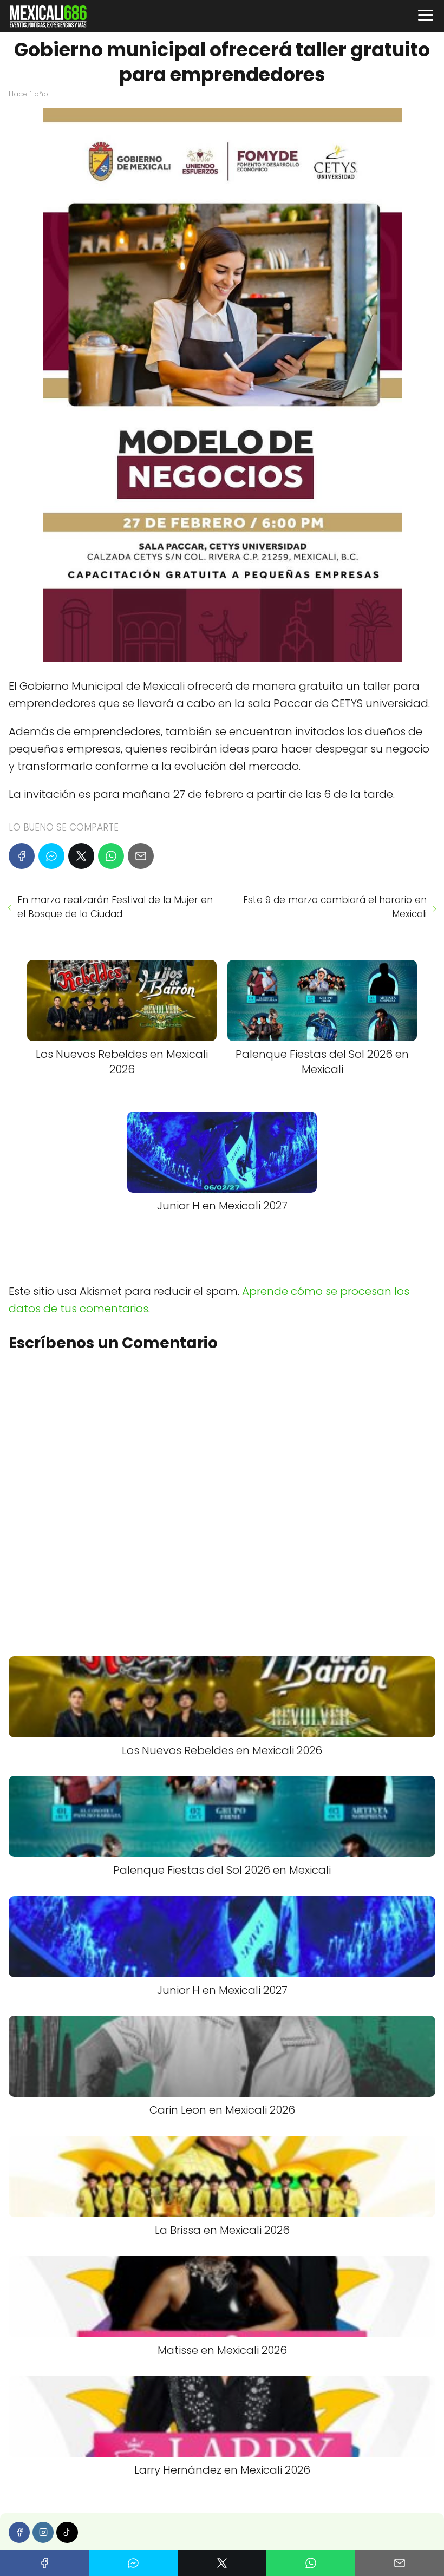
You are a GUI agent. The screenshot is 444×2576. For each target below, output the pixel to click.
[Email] (141, 856)
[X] (81, 856)
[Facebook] (22, 856)
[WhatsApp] (111, 856)
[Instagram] (43, 2532)
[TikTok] (67, 2532)
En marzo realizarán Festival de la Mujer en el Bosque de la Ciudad (115, 907)
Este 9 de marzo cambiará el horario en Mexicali (335, 907)
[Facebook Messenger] (51, 856)
